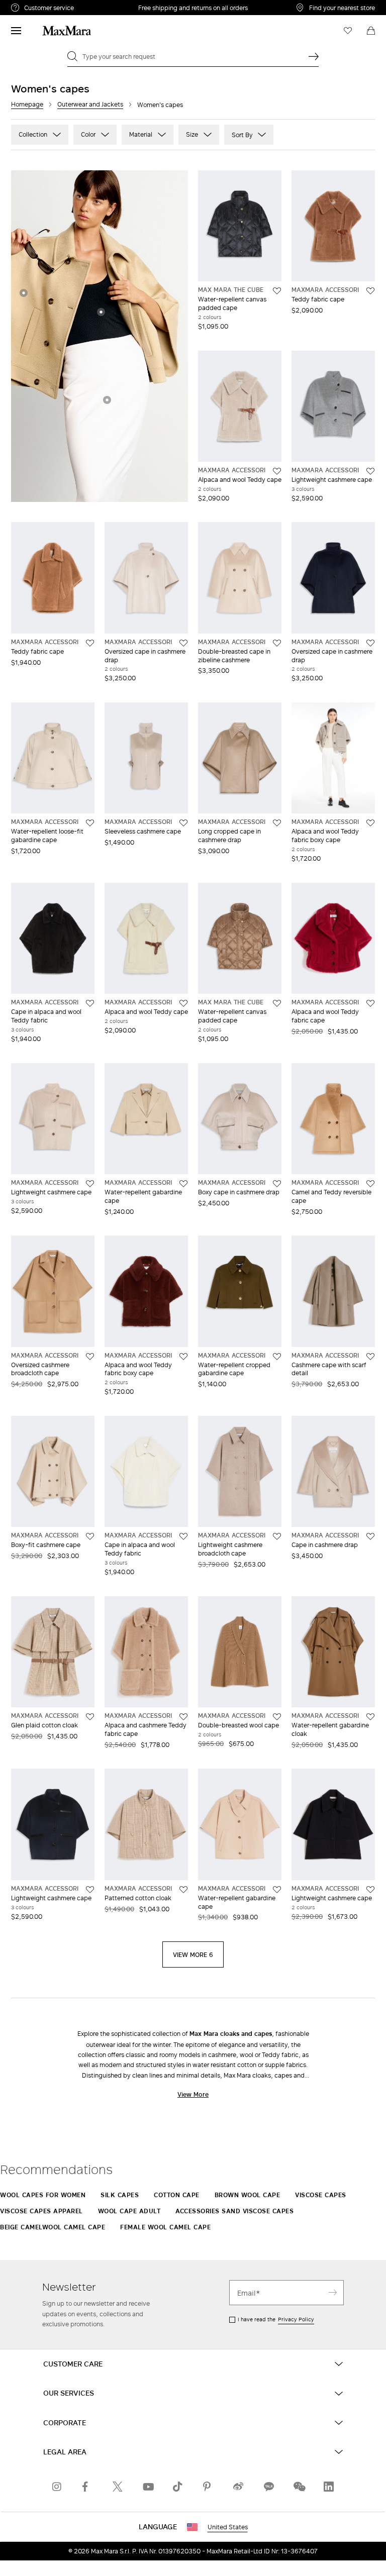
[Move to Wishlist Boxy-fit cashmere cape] (90, 1536)
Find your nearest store (342, 8)
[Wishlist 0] (348, 31)
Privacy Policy (296, 2319)
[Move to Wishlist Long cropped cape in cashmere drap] (277, 823)
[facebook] (87, 2487)
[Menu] (16, 31)
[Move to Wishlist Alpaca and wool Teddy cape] (277, 471)
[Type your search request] (314, 56)
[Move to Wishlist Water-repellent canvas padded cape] (277, 291)
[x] (118, 2487)
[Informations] (24, 293)
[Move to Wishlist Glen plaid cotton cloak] (90, 1717)
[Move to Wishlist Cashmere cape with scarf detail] (370, 1357)
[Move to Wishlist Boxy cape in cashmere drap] (277, 1184)
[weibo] (238, 2487)
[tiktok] (178, 2487)
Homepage (27, 104)
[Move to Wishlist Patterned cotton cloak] (183, 1890)
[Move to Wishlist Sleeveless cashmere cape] (183, 823)
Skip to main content (38, 6)
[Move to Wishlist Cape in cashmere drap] (370, 1536)
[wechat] (299, 2487)
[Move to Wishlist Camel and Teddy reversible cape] (370, 1184)
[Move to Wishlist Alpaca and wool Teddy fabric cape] (370, 1003)
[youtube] (148, 2487)
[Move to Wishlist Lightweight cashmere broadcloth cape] (277, 1536)
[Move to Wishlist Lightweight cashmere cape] (370, 471)
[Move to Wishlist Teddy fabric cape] (370, 291)
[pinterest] (208, 2487)
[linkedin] (329, 2487)
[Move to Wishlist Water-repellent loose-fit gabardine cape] (90, 823)
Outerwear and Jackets (90, 104)
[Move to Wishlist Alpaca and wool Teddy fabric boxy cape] (370, 823)
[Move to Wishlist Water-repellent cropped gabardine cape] (277, 1357)
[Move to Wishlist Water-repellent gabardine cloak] (370, 1717)
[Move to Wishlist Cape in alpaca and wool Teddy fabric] (90, 1003)
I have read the (276, 2319)
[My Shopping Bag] (371, 31)
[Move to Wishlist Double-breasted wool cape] (277, 1717)
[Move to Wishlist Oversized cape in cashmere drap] (183, 643)
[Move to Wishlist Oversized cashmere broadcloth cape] (90, 1357)
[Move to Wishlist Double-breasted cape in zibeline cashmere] (277, 643)
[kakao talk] (268, 2487)
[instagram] (57, 2487)
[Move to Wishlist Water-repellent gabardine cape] (183, 1184)
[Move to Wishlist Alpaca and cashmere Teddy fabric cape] (183, 1717)
